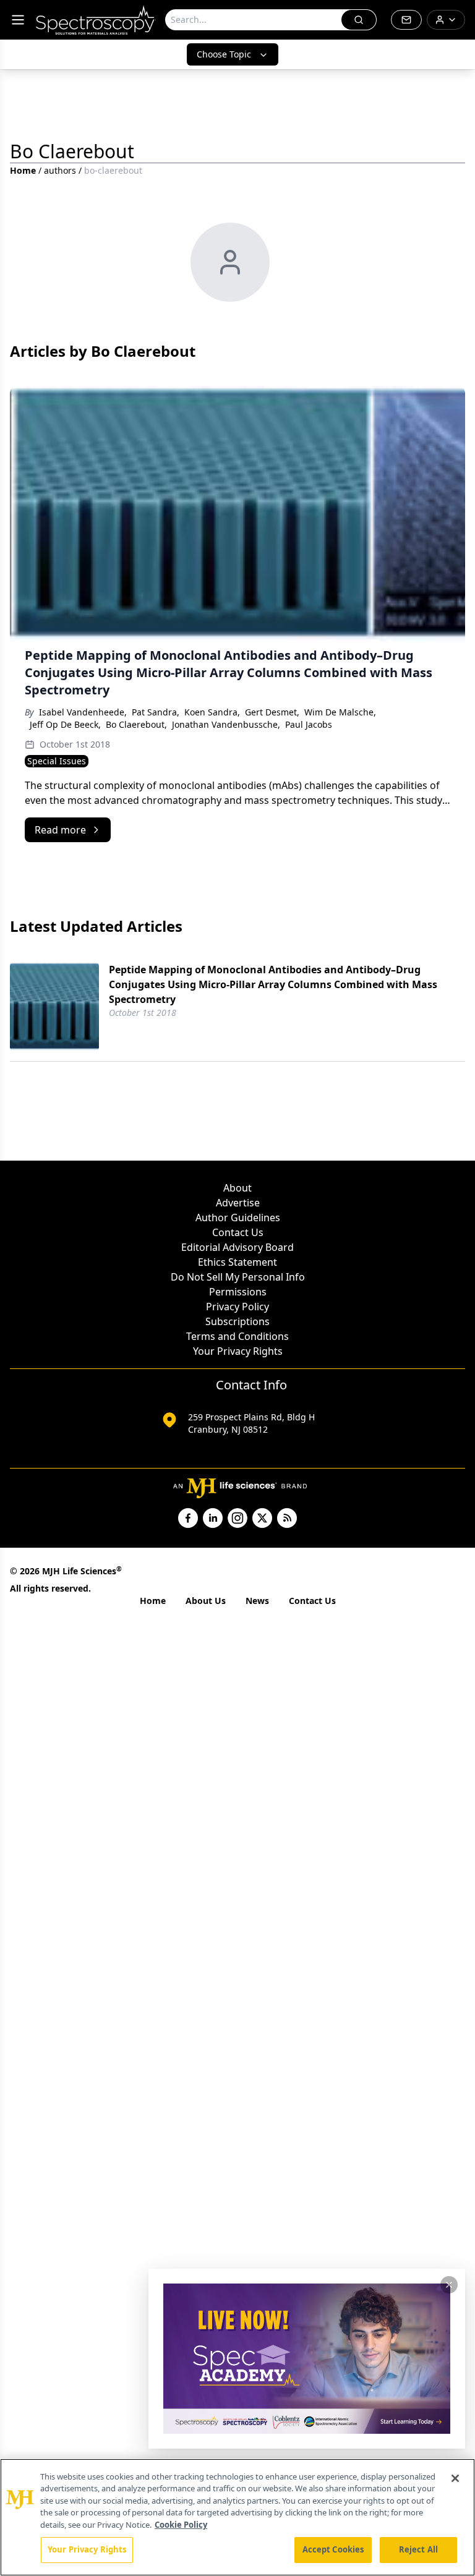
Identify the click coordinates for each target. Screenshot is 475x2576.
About (237, 1188)
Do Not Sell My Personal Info (238, 1277)
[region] (237, 2517)
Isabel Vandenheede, (83, 712)
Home (23, 170)
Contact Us (238, 1232)
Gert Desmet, (272, 712)
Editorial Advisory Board (237, 1247)
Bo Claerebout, (136, 724)
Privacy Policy (237, 1307)
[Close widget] (449, 2285)
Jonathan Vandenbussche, (226, 724)
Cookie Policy (181, 2525)
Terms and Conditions (237, 1336)
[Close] (455, 2478)
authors (60, 170)
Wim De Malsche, (340, 712)
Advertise (238, 1203)
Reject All (418, 2549)
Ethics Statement (237, 1262)
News (257, 1601)
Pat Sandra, (156, 712)
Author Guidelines (238, 1218)
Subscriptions (237, 1321)
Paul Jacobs (309, 724)
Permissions (238, 1292)
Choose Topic (224, 54)
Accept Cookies (333, 2549)
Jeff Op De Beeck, (65, 724)
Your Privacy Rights (238, 1351)
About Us (206, 1601)
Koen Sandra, (212, 712)
